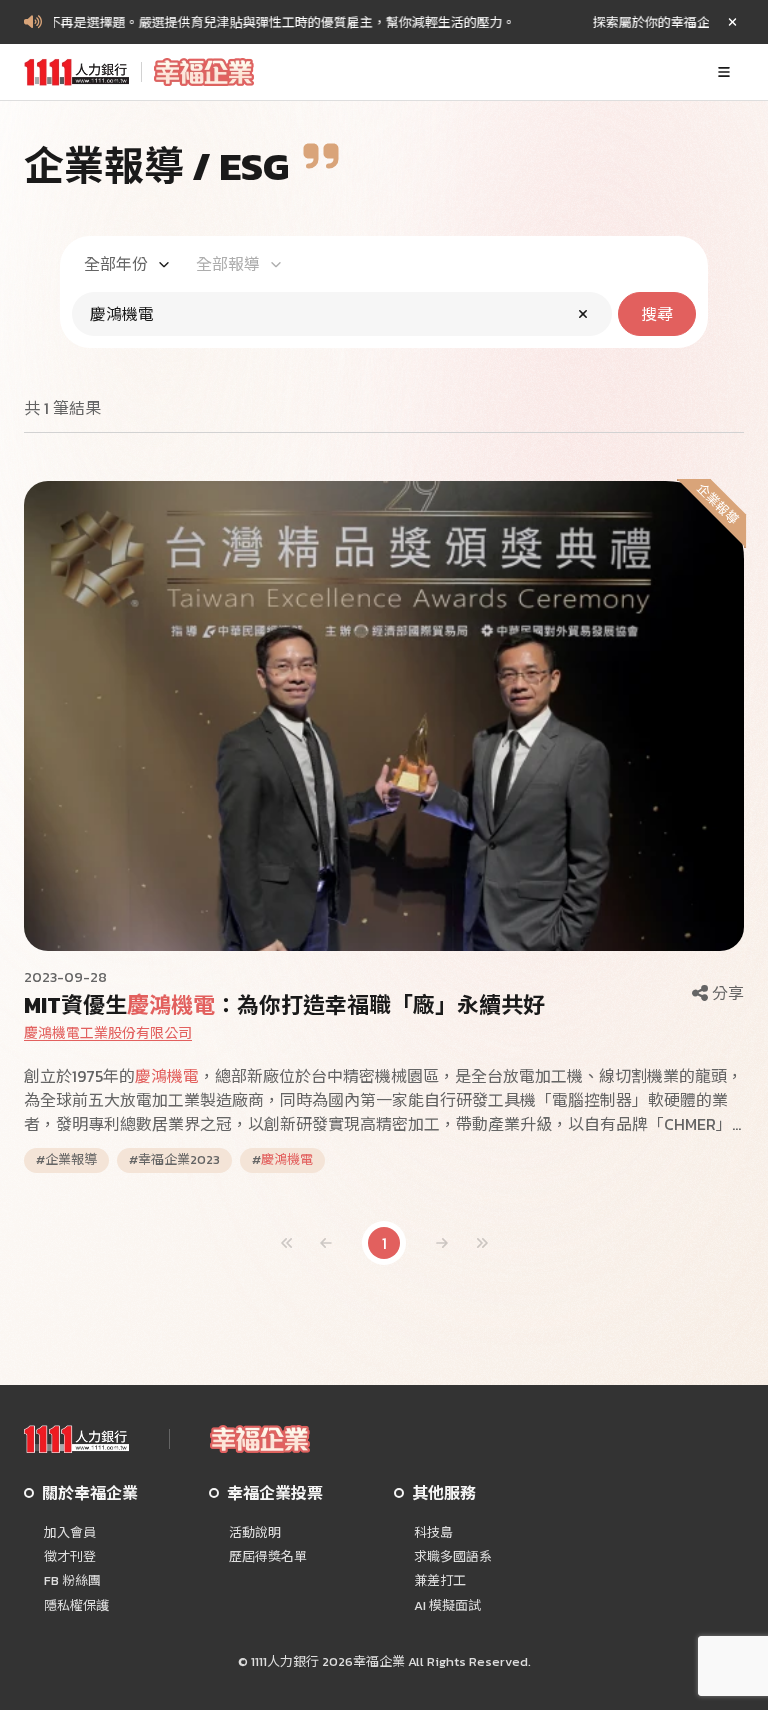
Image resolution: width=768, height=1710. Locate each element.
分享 (728, 993)
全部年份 (116, 264)
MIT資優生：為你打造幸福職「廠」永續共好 (284, 1005)
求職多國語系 (453, 1557)
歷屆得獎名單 (268, 1557)
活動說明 (255, 1533)
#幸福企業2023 (174, 1160)
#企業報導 (66, 1160)
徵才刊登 (70, 1557)
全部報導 (228, 264)
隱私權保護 (76, 1606)
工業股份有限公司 (108, 1033)
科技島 (433, 1533)
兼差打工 (440, 1581)
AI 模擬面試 (447, 1606)
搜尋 (657, 314)
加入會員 (70, 1533)
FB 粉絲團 (72, 1581)
